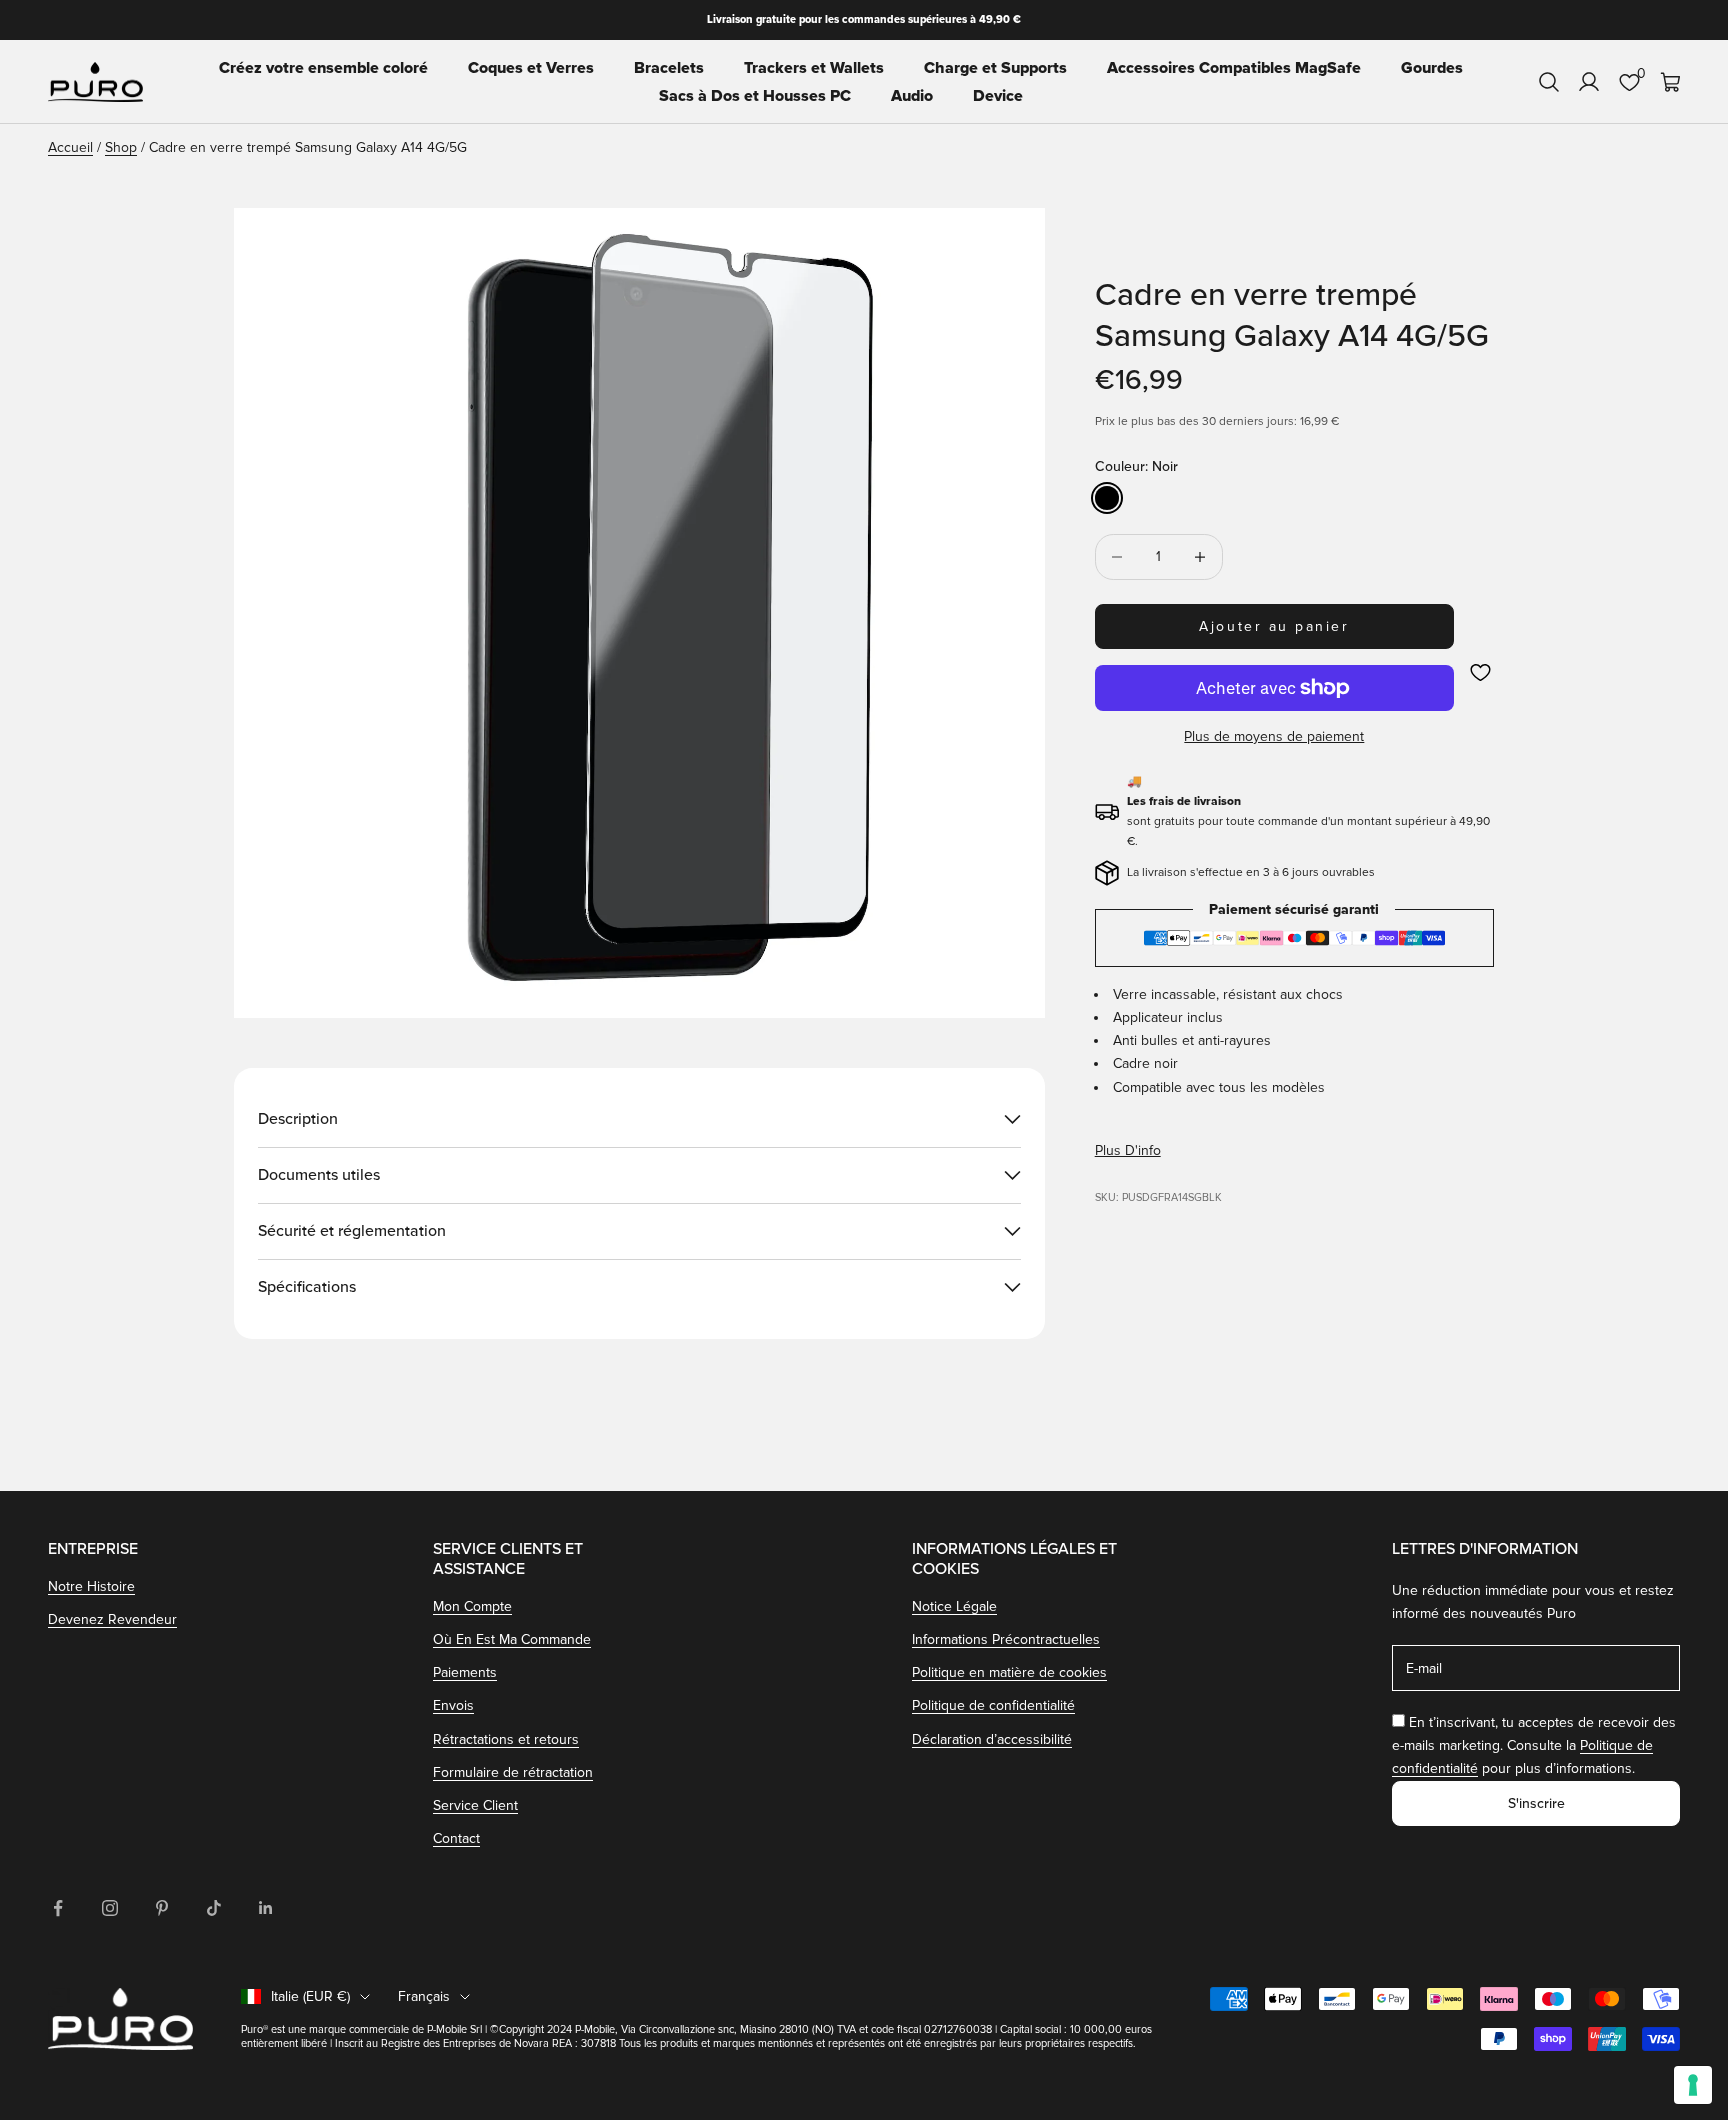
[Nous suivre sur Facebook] (58, 1908)
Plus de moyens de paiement (1274, 736)
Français (424, 1996)
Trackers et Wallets (814, 68)
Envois (453, 1705)
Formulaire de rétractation (513, 1772)
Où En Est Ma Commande (512, 1639)
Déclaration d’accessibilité (992, 1739)
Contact (456, 1838)
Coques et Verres (531, 68)
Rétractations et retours (506, 1739)
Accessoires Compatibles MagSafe (1234, 68)
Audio (912, 96)
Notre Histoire (91, 1586)
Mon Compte (472, 1606)
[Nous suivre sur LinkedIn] (266, 1908)
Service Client (475, 1805)
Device (998, 96)
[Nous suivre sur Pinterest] (162, 1908)
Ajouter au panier (1274, 626)
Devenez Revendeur (112, 1619)
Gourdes (1432, 68)
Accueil (70, 147)
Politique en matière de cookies (1009, 1672)
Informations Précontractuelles (1006, 1639)
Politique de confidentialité (993, 1705)
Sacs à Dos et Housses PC (755, 96)
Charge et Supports (995, 68)
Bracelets (669, 68)
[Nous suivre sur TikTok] (214, 1908)
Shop (121, 147)
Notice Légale (954, 1606)
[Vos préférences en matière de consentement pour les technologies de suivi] (1693, 2085)
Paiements (465, 1672)
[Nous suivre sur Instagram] (110, 1908)
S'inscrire (1536, 1803)
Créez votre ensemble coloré (323, 68)
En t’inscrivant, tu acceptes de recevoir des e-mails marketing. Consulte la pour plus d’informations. (1534, 1745)
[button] (1480, 672)
